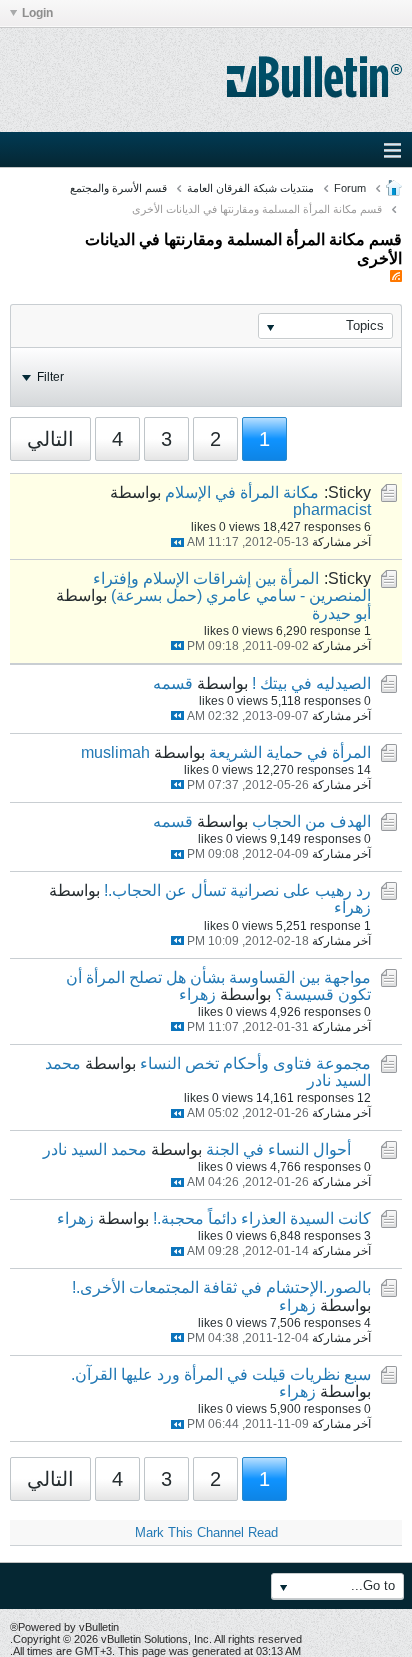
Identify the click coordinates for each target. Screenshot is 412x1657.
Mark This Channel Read (206, 1532)
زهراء (352, 907)
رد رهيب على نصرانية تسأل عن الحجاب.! (237, 890)
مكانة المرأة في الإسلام (242, 492)
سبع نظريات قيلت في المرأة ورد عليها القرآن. (221, 1374)
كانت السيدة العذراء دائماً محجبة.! (262, 1218)
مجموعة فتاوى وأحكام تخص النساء (255, 1063)
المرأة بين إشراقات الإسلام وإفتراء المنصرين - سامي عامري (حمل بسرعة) (232, 587)
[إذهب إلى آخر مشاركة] (177, 542)
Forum (350, 188)
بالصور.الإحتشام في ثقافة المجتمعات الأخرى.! (221, 1287)
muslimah (115, 752)
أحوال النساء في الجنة (278, 1149)
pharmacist (332, 509)
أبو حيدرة (341, 613)
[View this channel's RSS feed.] (396, 276)
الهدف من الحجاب (311, 821)
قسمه (173, 683)
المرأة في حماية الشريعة (290, 752)
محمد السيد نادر (95, 1149)
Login (37, 13)
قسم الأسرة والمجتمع (118, 188)
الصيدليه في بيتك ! (311, 683)
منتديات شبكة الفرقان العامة (250, 188)
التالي (50, 439)
